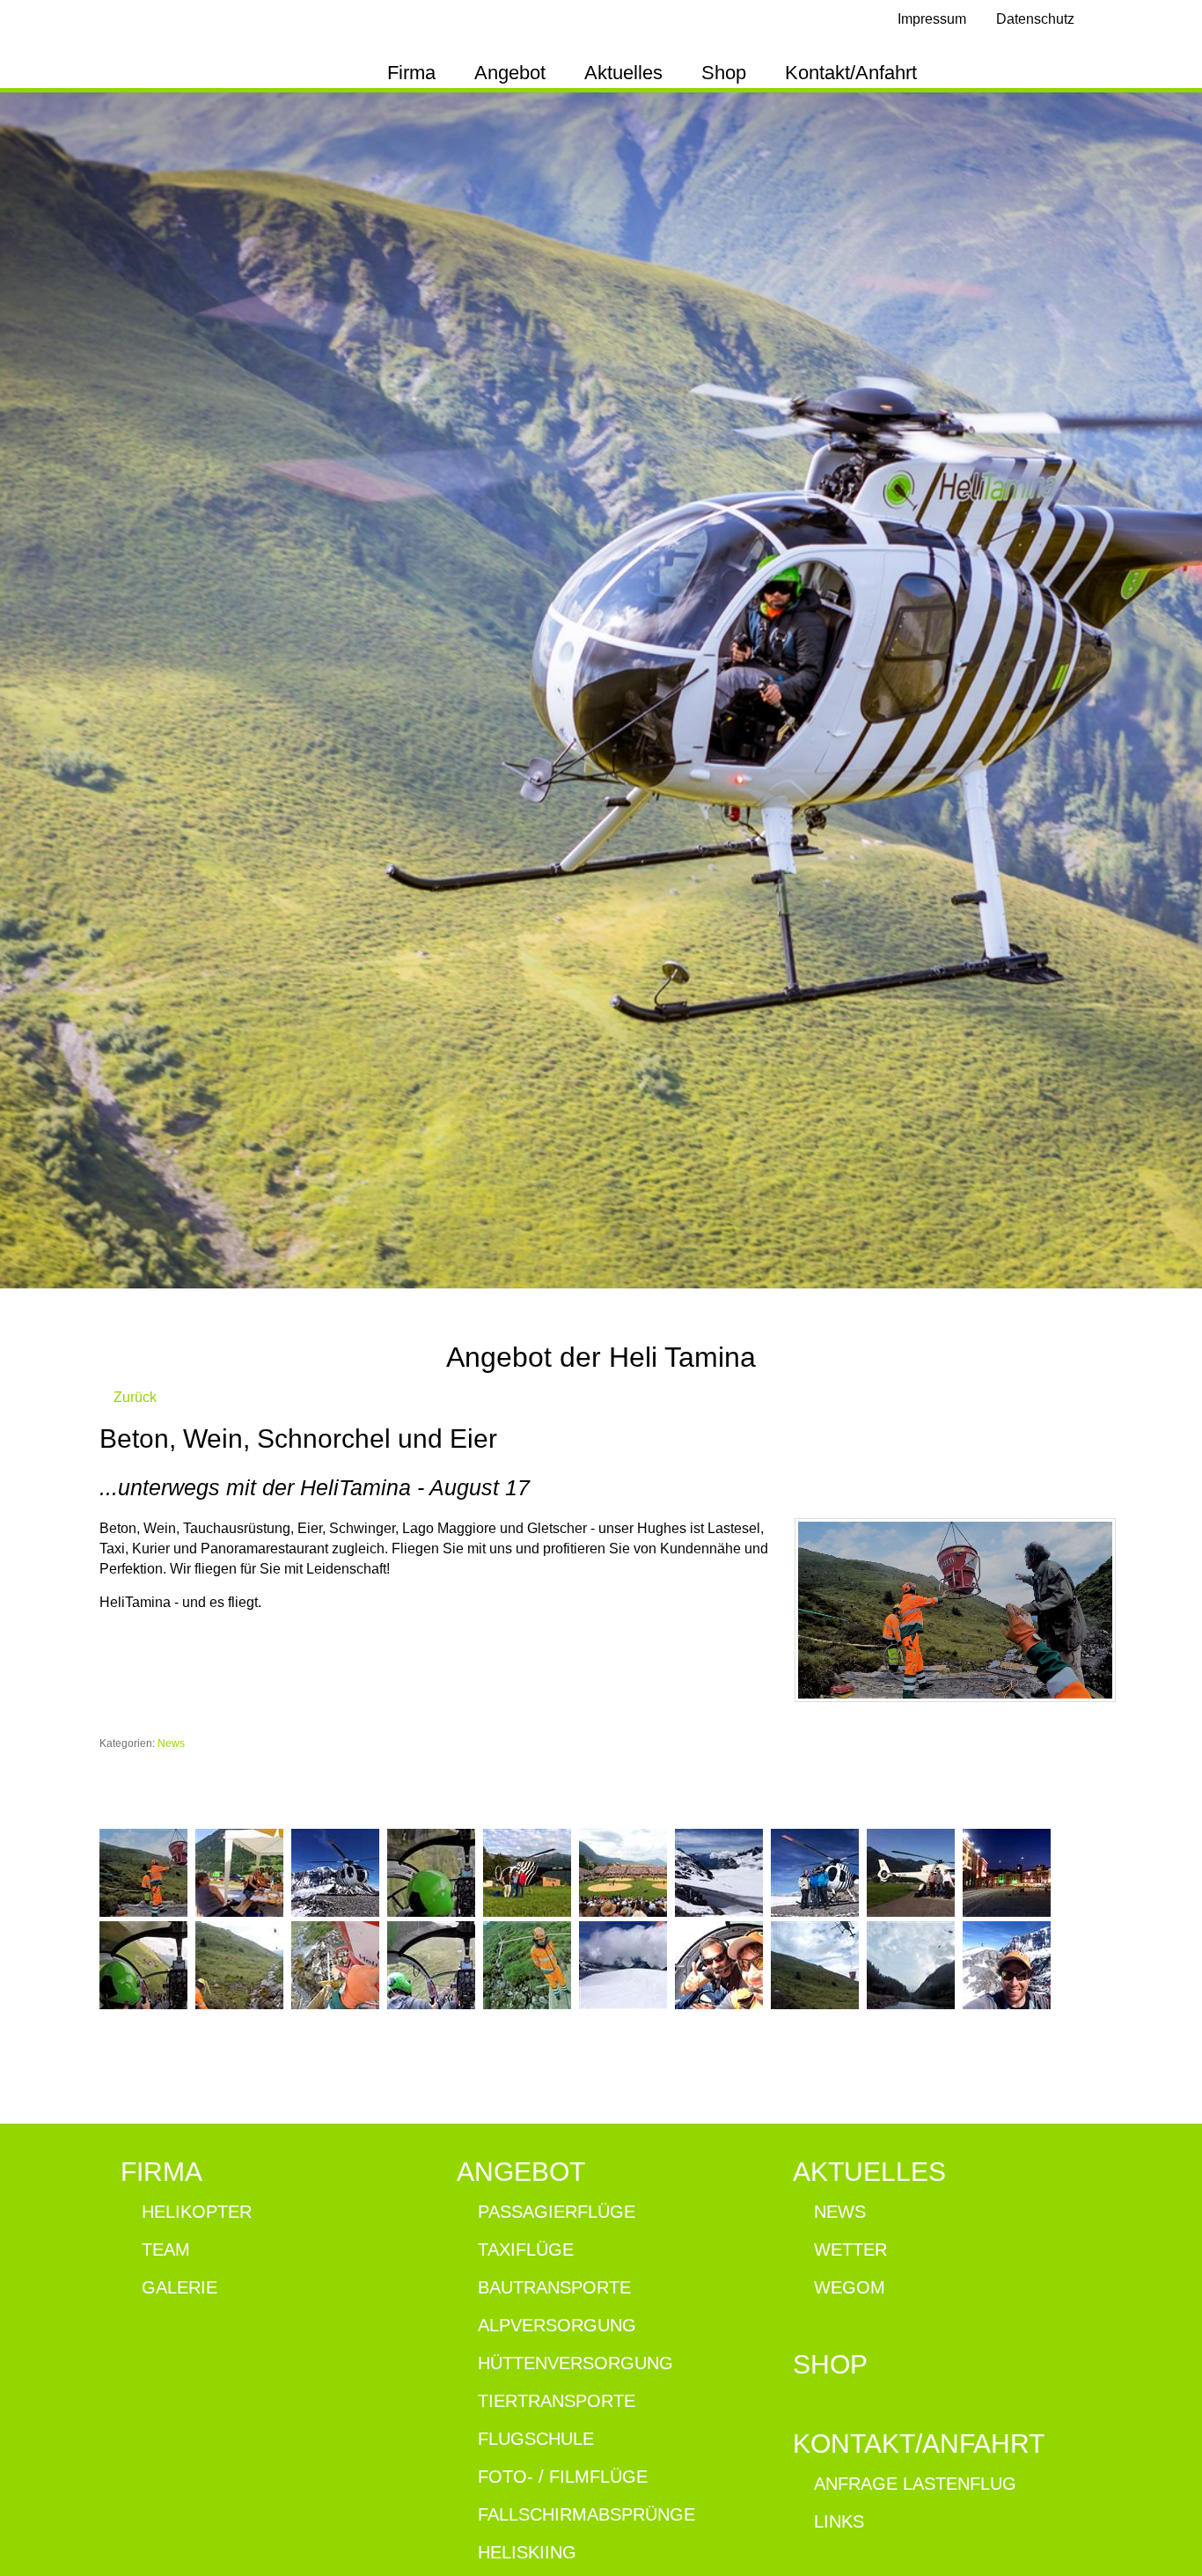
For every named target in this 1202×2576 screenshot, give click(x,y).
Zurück (133, 1397)
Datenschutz (1035, 19)
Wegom (850, 2287)
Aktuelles (623, 73)
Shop (724, 73)
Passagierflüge (557, 2212)
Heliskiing (527, 2552)
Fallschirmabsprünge (586, 2514)
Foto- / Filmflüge (563, 2477)
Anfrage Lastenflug (915, 2484)
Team (166, 2249)
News (171, 1743)
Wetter (850, 2249)
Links (839, 2521)
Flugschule (536, 2439)
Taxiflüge (526, 2249)
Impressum (932, 19)
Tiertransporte (557, 2401)
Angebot (510, 73)
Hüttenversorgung (575, 2363)
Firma (411, 73)
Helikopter (197, 2212)
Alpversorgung (557, 2325)
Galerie (180, 2287)
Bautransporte (554, 2287)
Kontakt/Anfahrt (851, 73)
